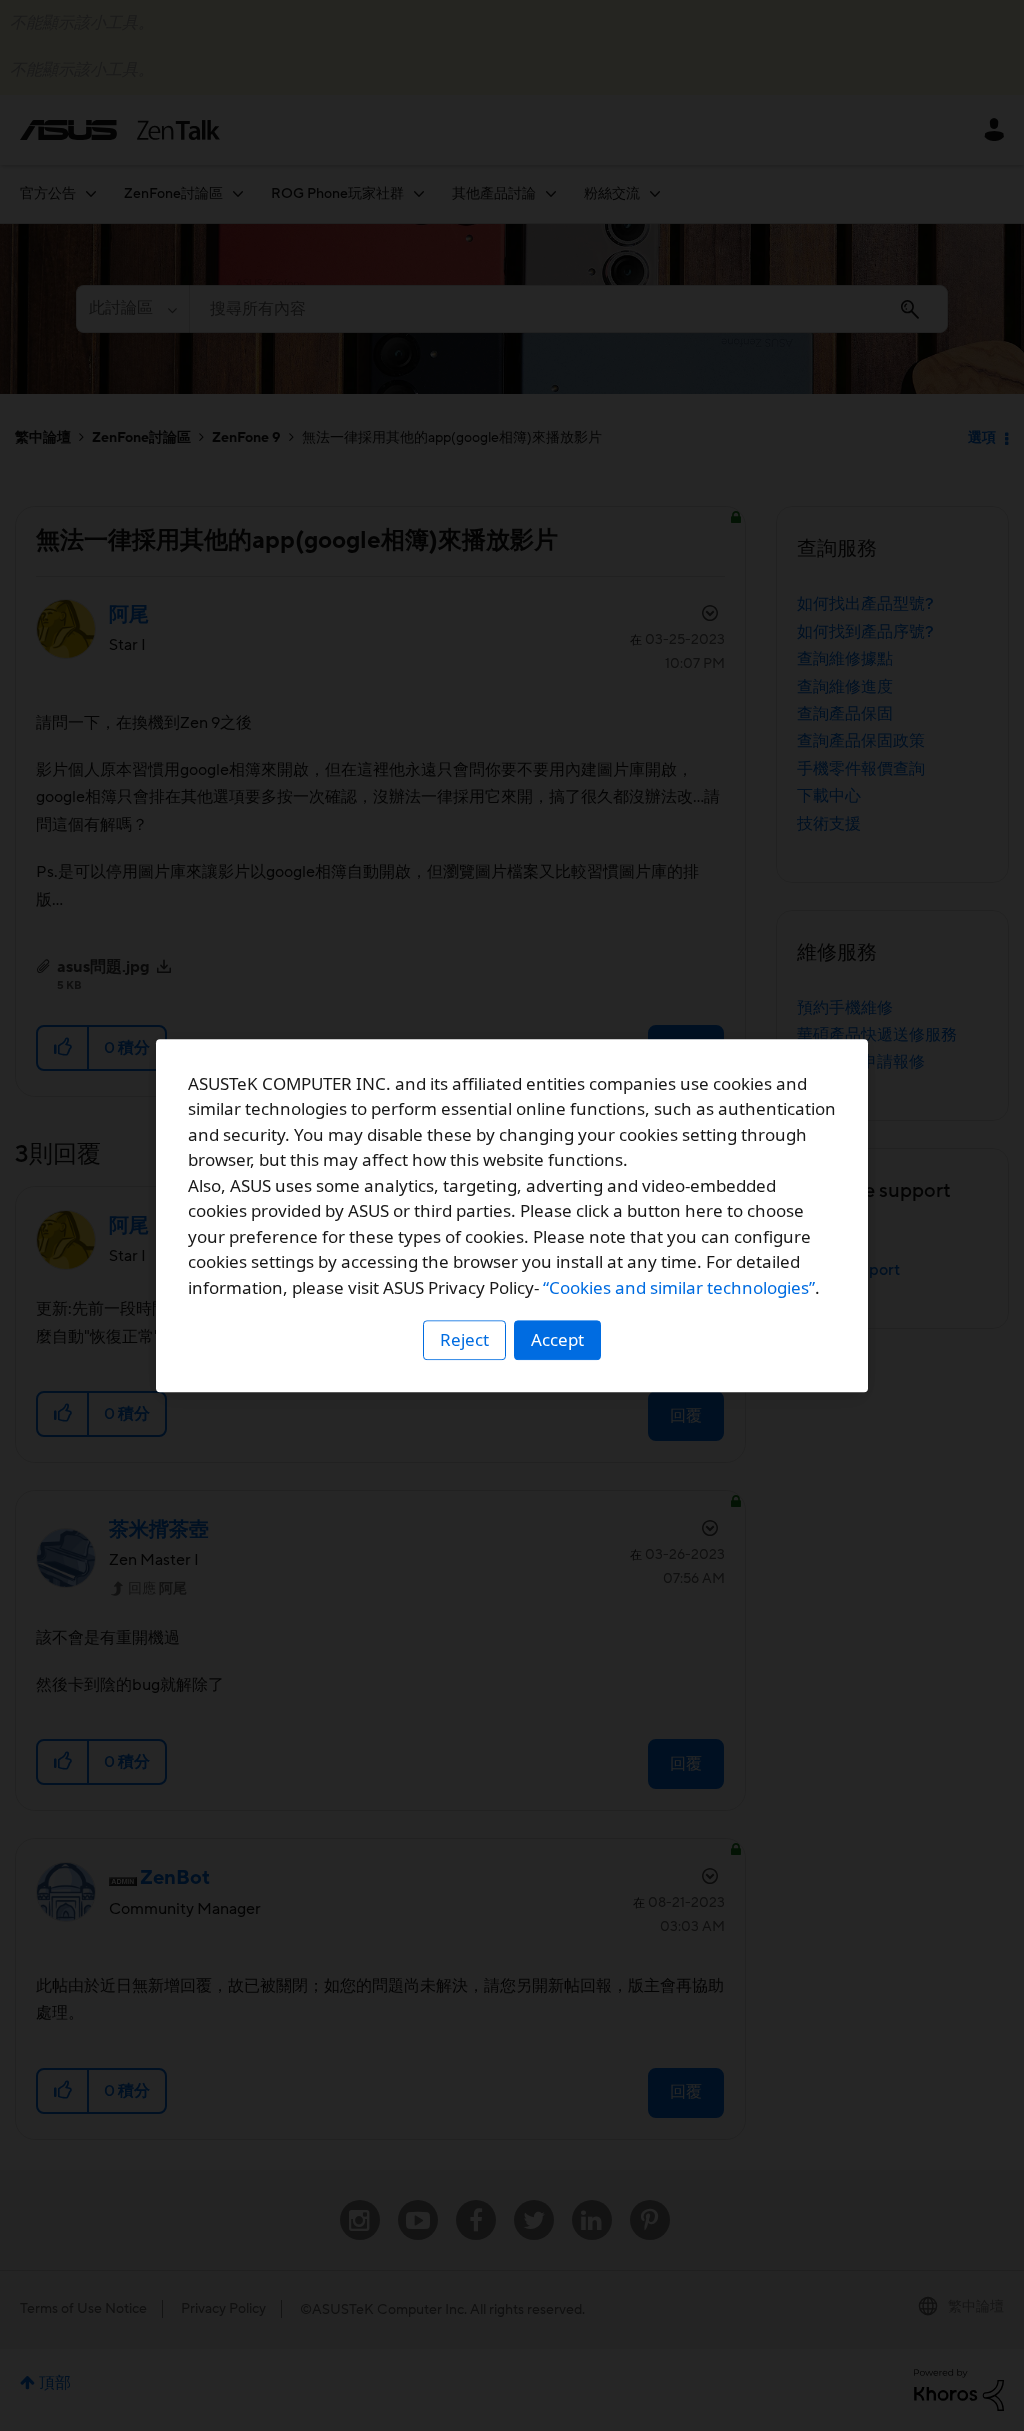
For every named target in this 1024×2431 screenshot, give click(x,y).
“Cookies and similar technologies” (679, 1287)
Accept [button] (557, 1339)
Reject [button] (464, 1339)
